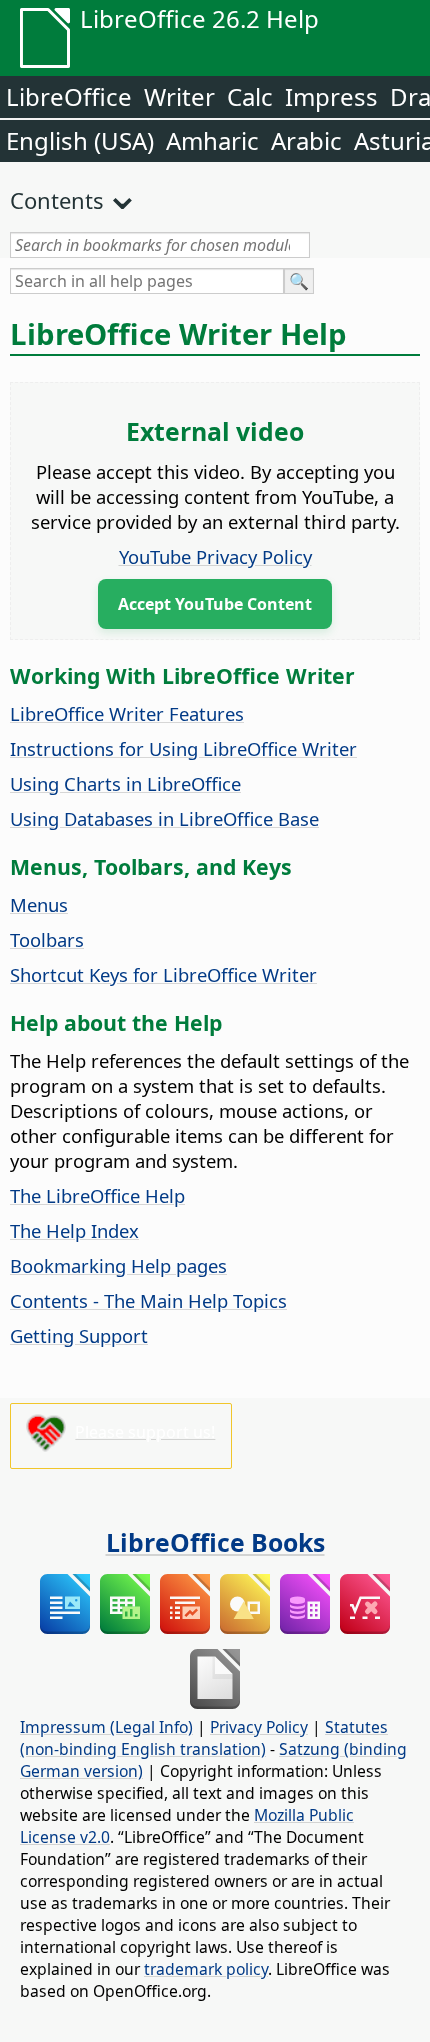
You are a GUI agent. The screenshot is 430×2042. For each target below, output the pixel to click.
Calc (250, 96)
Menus (39, 904)
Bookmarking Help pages (118, 1265)
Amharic (212, 140)
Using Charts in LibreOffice (125, 783)
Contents (57, 200)
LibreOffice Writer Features (127, 713)
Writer (179, 96)
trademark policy (206, 1969)
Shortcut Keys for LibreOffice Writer (163, 974)
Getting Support (79, 1335)
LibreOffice (69, 96)
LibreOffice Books (215, 1542)
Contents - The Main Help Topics (148, 1300)
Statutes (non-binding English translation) (204, 1738)
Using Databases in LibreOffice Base (164, 818)
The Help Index (74, 1230)
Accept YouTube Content (215, 604)
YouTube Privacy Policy (215, 556)
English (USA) (80, 140)
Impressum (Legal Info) (106, 1727)
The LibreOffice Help (97, 1195)
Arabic (306, 140)
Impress (331, 96)
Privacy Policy (259, 1727)
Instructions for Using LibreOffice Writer (183, 748)
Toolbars (47, 939)
